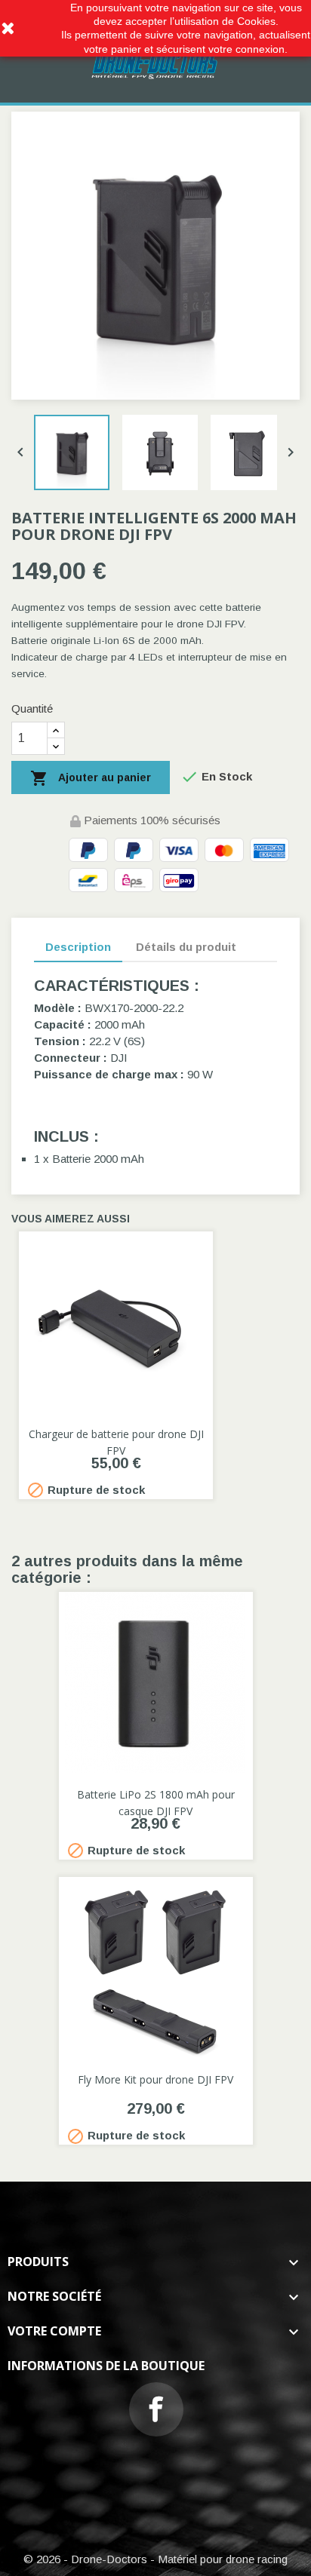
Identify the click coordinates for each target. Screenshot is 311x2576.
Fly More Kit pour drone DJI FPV (155, 2079)
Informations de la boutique (106, 2366)
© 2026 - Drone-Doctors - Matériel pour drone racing (155, 2559)
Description (78, 947)
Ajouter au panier (91, 778)
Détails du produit (186, 947)
